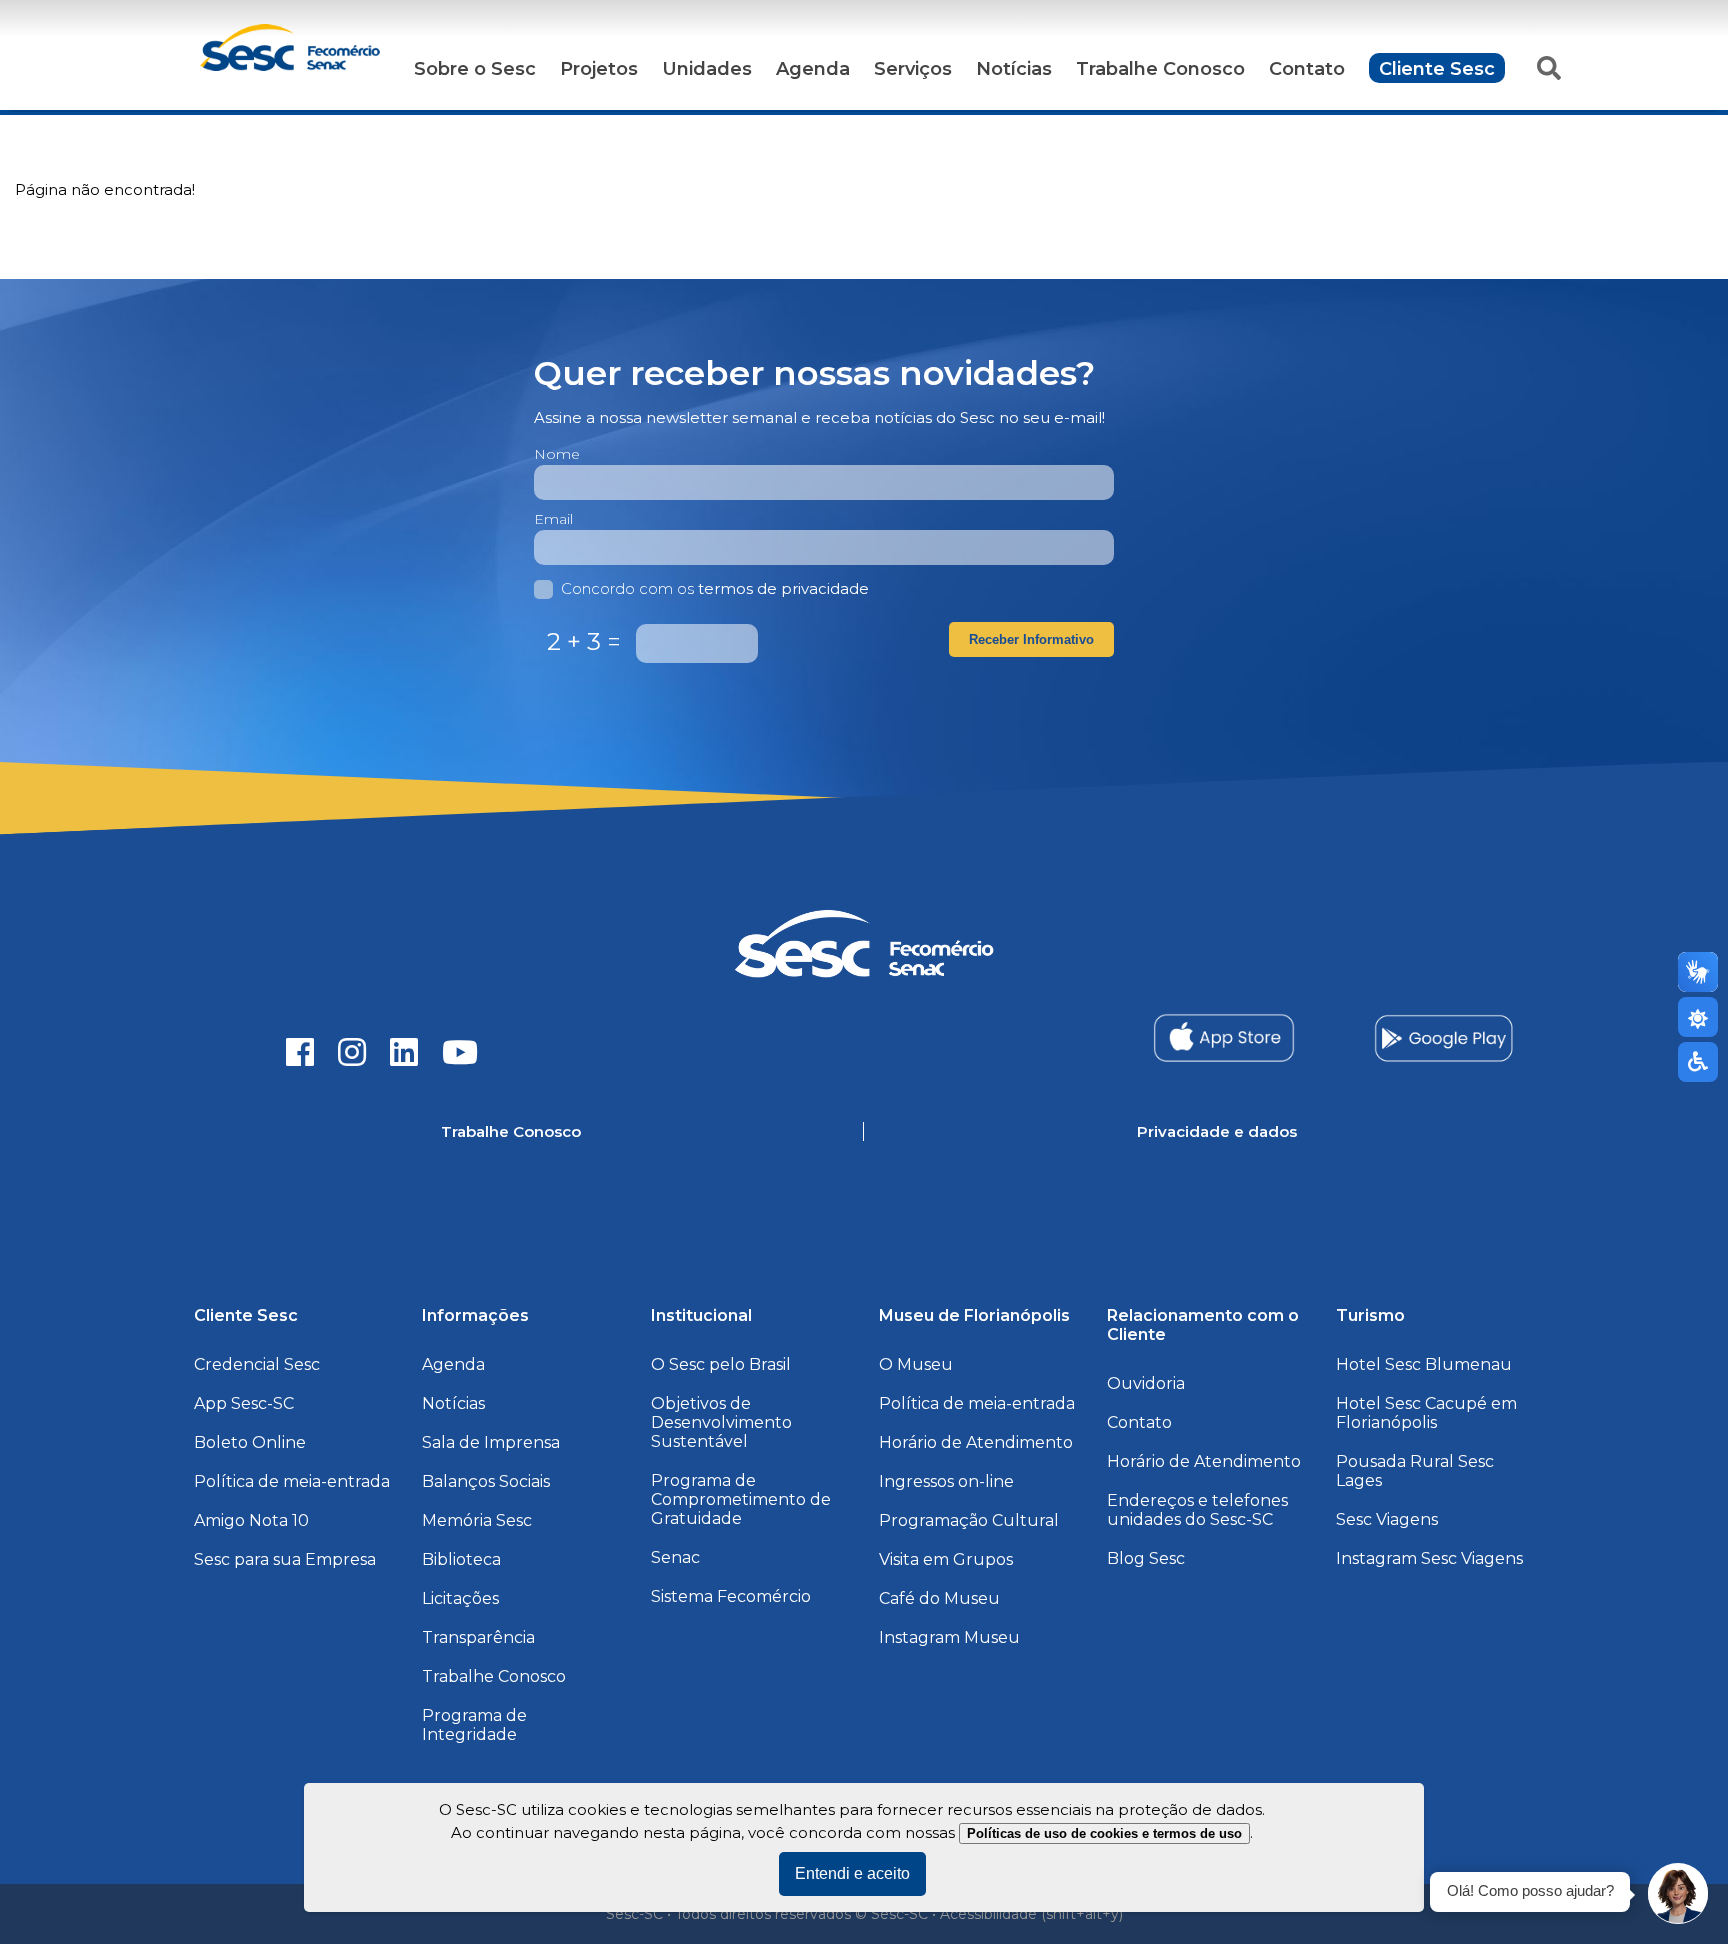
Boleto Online (250, 1442)
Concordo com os (715, 588)
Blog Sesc (1146, 1558)
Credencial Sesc (257, 1364)
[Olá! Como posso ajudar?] (1678, 1894)
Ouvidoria (1146, 1383)
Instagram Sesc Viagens (1429, 1558)
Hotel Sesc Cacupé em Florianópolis (1426, 1413)
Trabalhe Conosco (1160, 69)
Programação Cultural (969, 1520)
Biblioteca (461, 1559)
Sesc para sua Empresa (285, 1559)
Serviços (913, 69)
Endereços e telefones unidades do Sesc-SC (1197, 1510)
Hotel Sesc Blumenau (1424, 1364)
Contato (1307, 69)
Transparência (478, 1637)
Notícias (1014, 69)
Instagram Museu (949, 1637)
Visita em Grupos (946, 1559)
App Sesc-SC (244, 1403)
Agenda (813, 69)
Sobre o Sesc (475, 69)
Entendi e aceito (852, 1873)
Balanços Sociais (486, 1481)
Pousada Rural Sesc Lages (1415, 1471)
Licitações (460, 1598)
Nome (557, 454)
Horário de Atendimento (976, 1442)
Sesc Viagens (1387, 1519)
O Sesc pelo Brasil (721, 1364)
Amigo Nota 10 (251, 1520)
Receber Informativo (1031, 639)
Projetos (599, 69)
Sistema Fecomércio (731, 1596)
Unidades (707, 69)
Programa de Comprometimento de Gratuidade (741, 1499)
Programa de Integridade (474, 1725)
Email (553, 519)
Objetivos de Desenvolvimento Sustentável (721, 1422)
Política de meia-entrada (292, 1481)
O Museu (916, 1364)
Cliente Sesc (1437, 69)
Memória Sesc (477, 1520)
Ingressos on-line (946, 1481)
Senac (675, 1557)
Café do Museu (939, 1598)
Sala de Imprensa (491, 1442)
